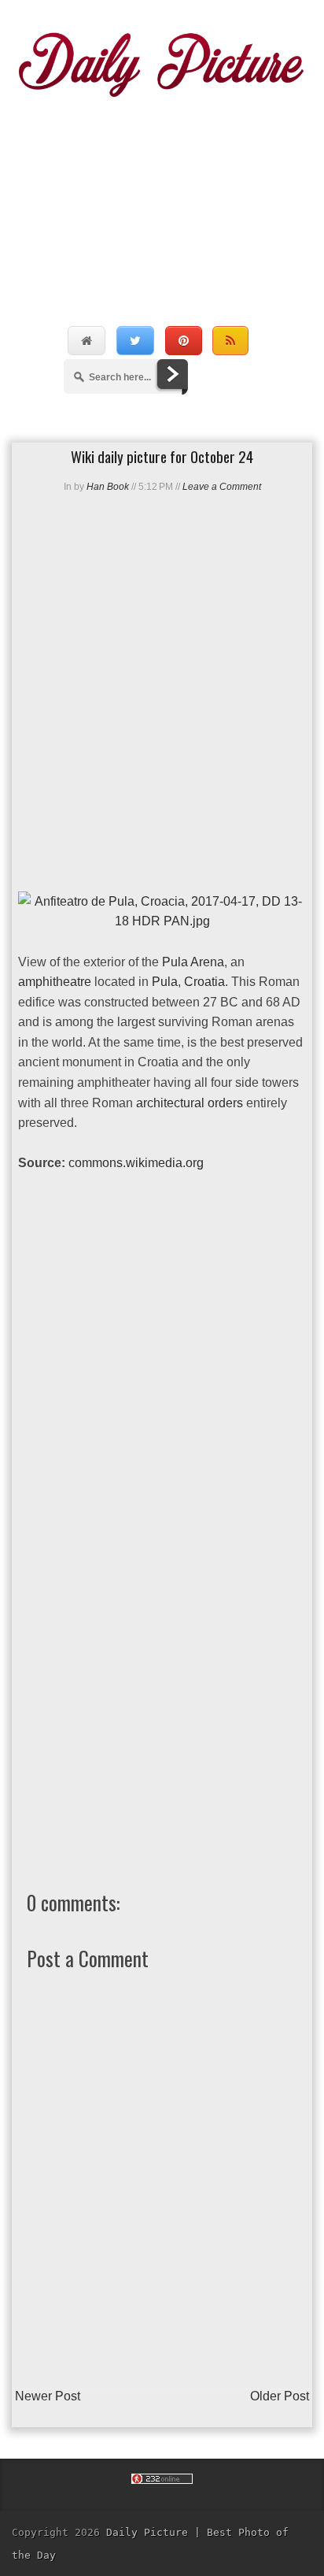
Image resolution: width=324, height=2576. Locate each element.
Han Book (108, 487)
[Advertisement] (162, 195)
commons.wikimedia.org (136, 1163)
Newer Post (48, 2396)
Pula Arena (193, 962)
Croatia (204, 982)
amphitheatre (55, 982)
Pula (165, 982)
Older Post (280, 2396)
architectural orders (190, 1103)
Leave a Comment (222, 487)
